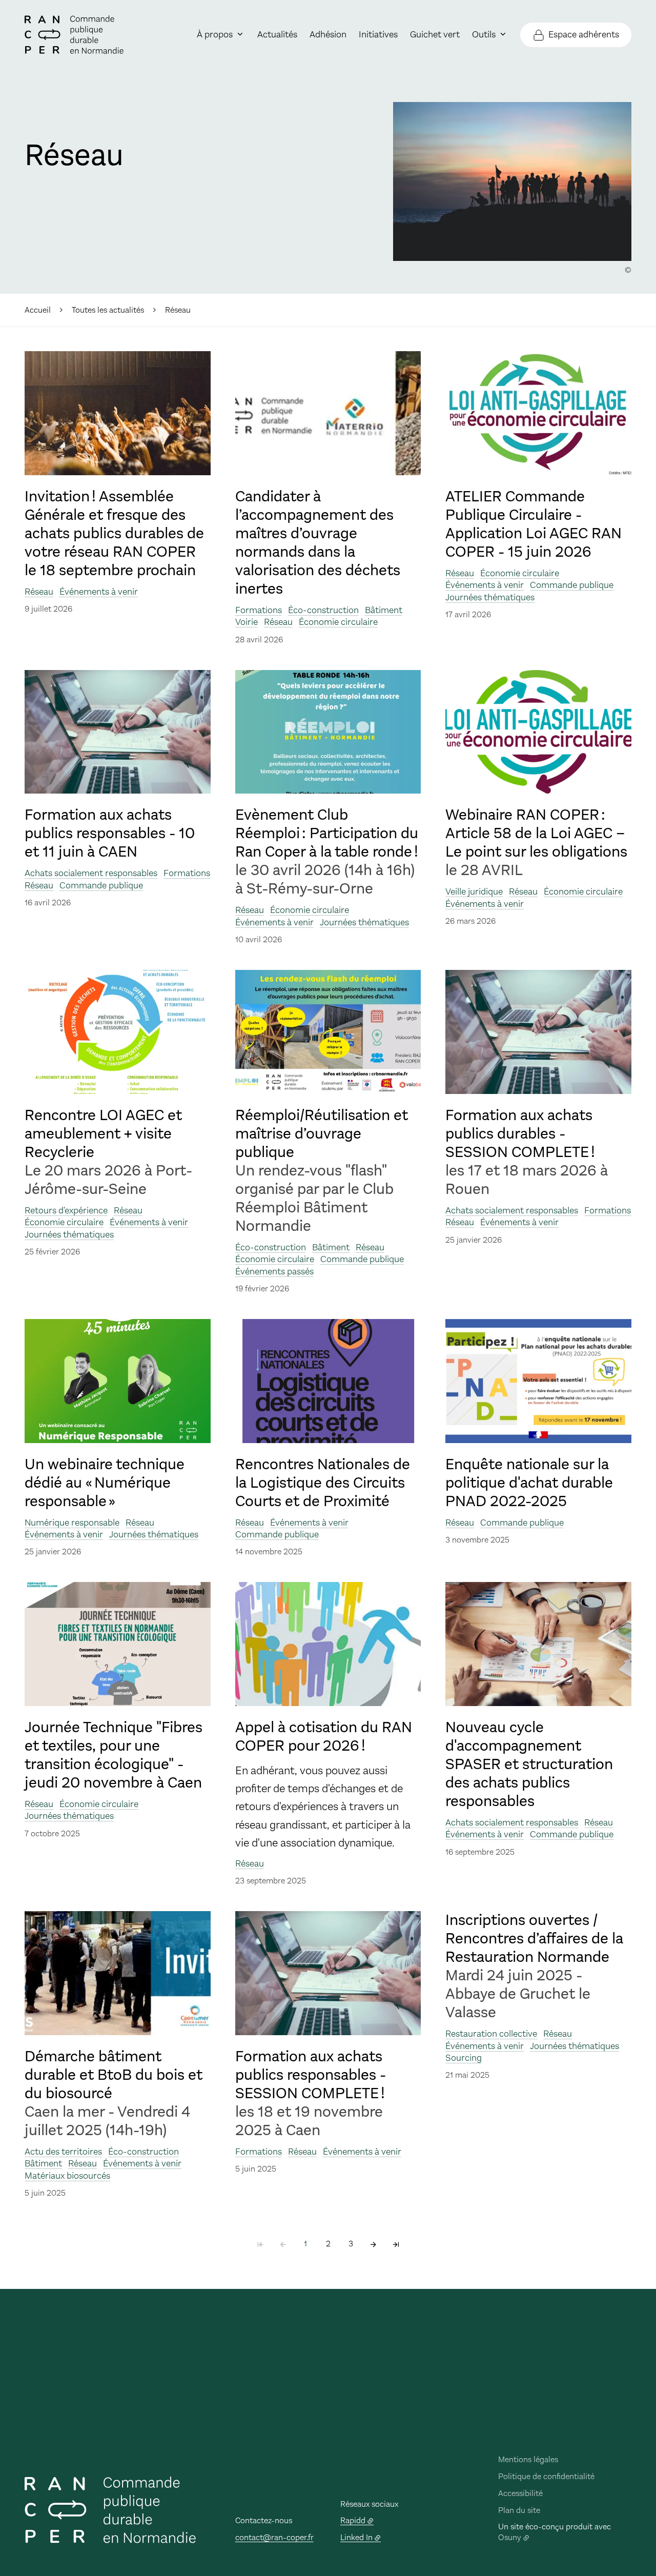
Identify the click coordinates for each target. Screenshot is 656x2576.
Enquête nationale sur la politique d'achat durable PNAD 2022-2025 (529, 1483)
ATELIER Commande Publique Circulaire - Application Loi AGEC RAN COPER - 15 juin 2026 (534, 524)
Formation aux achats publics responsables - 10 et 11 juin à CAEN (110, 834)
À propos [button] (215, 34)
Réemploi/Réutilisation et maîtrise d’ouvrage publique (322, 1134)
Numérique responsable (72, 1523)
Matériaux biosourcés (67, 2176)
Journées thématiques (490, 597)
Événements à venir (99, 592)
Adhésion (328, 34)
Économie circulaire (338, 622)
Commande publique (572, 585)
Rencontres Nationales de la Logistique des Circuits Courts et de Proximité (323, 1483)
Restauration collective (491, 2034)
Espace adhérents (584, 34)
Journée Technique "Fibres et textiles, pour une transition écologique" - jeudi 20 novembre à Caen (114, 1755)
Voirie (247, 622)
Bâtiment (384, 610)
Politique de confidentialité (546, 2476)
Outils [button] (484, 34)
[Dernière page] (396, 2244)
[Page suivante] (373, 2244)
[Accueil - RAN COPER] (74, 35)
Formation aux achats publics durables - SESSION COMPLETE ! (520, 1134)
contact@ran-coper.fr (274, 2537)
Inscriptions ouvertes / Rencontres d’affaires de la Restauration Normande (534, 1939)
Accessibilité (520, 2493)
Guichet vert (435, 34)
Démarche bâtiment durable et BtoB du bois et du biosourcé (114, 2075)
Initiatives (378, 34)
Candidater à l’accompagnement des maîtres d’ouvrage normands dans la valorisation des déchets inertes (318, 543)
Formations (259, 610)
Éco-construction (323, 610)
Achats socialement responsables (91, 873)
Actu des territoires (63, 2152)
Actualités (277, 34)
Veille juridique (474, 891)
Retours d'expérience (66, 1210)
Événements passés (274, 1271)
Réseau (39, 592)
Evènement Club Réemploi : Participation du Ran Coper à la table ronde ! (327, 834)
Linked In (356, 2537)
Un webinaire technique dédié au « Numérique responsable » (105, 1483)
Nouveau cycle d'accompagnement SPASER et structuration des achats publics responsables (529, 1764)
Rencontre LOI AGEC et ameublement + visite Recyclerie (103, 1134)
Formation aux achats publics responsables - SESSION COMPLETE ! (311, 2075)
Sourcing (464, 2058)
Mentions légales (528, 2459)
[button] (512, 181)
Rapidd (353, 2520)
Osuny (510, 2537)
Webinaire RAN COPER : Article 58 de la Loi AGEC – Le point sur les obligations (536, 834)
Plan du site (519, 2510)
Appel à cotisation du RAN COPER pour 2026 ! (324, 1737)
